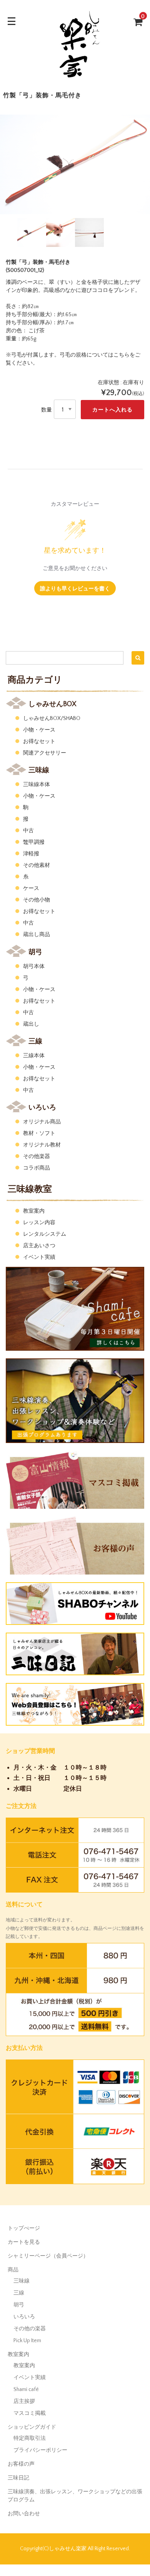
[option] (75, 165)
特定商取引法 (30, 2438)
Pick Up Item (27, 2341)
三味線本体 (37, 785)
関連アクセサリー (45, 753)
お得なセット (39, 741)
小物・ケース (39, 730)
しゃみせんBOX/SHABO (52, 718)
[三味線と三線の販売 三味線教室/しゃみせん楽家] (75, 79)
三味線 (22, 2281)
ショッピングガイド (32, 2427)
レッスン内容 (39, 1223)
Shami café (26, 2389)
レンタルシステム (45, 1234)
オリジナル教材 (42, 1145)
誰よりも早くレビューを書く (75, 588)
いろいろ (24, 2317)
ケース (31, 888)
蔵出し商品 (37, 935)
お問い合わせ (24, 2514)
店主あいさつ (39, 1246)
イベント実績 (39, 1257)
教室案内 (34, 1211)
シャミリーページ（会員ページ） (48, 2256)
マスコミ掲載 (30, 2413)
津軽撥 (31, 854)
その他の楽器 (30, 2329)
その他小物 (37, 900)
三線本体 (34, 1056)
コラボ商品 (37, 1168)
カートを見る (24, 2242)
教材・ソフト (39, 1133)
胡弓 (19, 2305)
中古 (28, 831)
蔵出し (31, 1024)
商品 (13, 2270)
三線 (19, 2293)
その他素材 (37, 865)
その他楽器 (37, 1156)
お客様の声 (21, 2464)
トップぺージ (24, 2228)
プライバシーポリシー (40, 2450)
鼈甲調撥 (34, 842)
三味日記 (18, 2478)
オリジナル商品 (42, 1122)
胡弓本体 (34, 966)
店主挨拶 (24, 2401)
